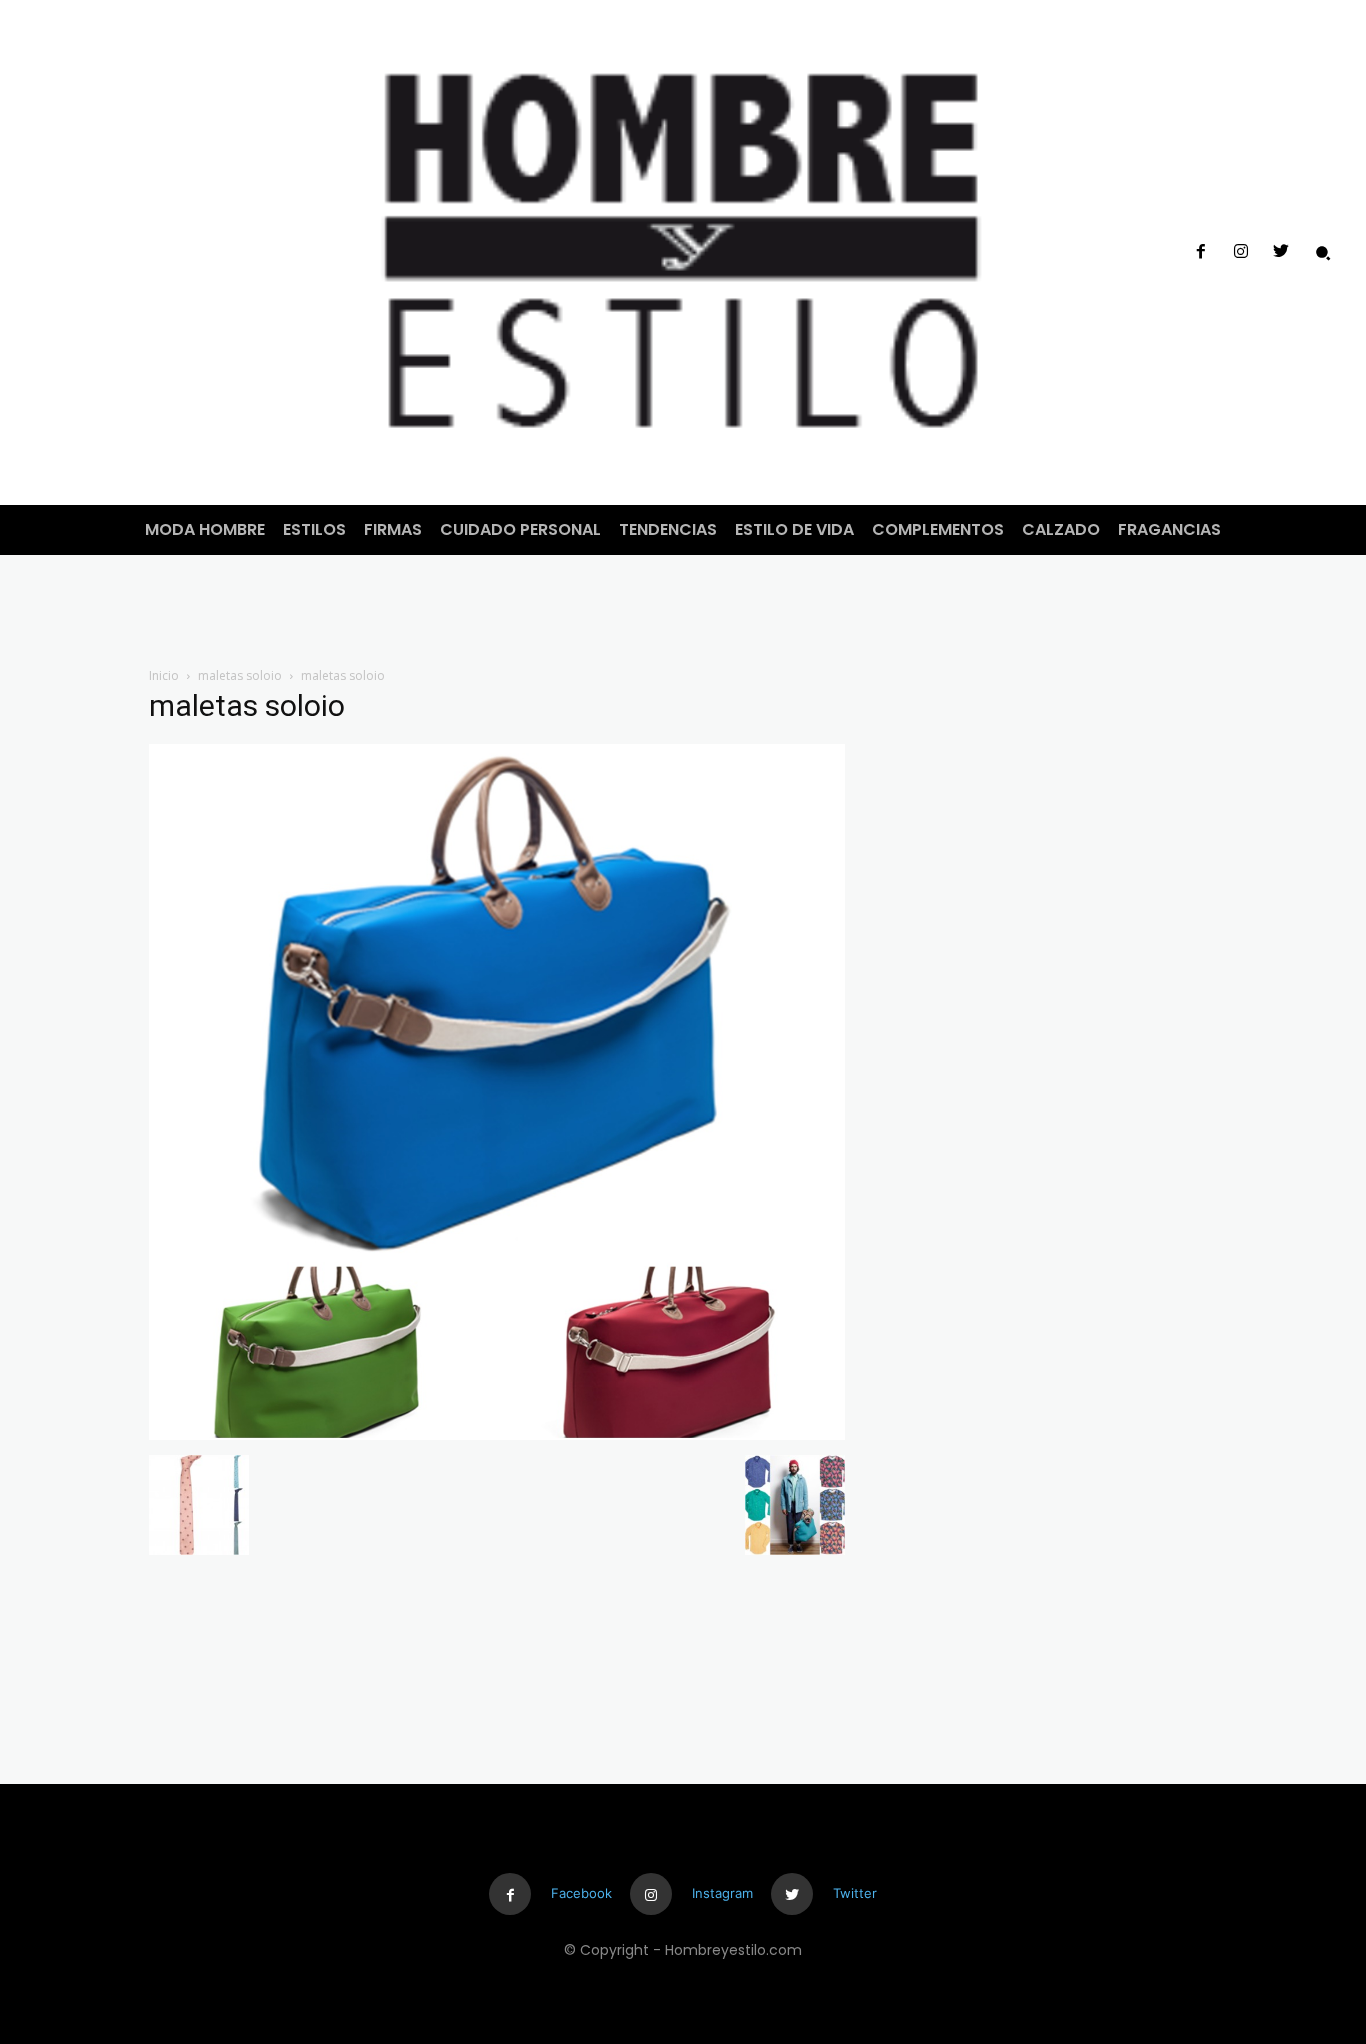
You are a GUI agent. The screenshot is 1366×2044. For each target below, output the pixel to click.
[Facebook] (1200, 252)
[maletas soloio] (497, 1434)
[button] (1323, 252)
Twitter (855, 1893)
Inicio (164, 675)
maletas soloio (240, 675)
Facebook (581, 1893)
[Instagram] (1241, 252)
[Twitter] (1281, 252)
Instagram (722, 1893)
